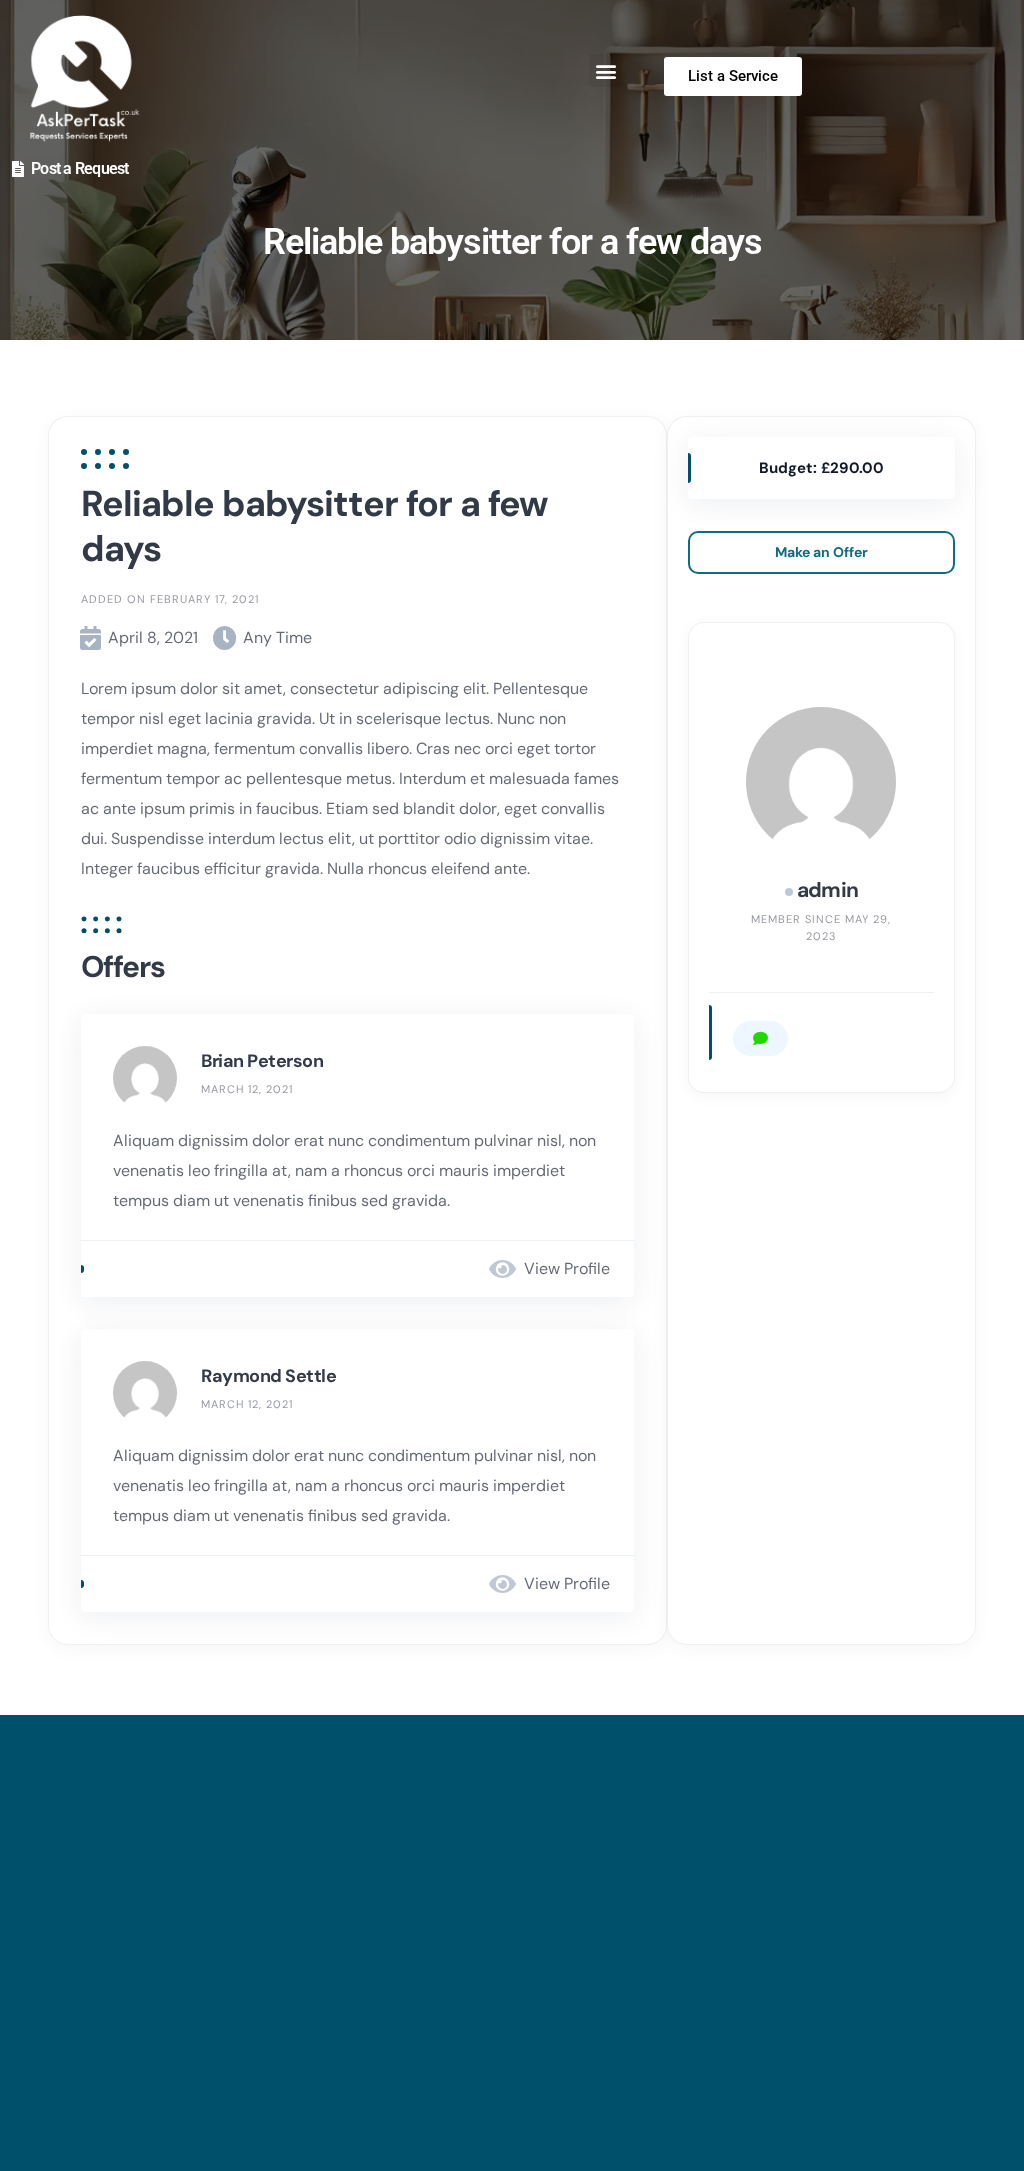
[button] (605, 70)
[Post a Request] (18, 169)
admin (827, 890)
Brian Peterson (262, 1061)
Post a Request (80, 168)
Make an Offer (821, 552)
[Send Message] (760, 1038)
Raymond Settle (268, 1376)
